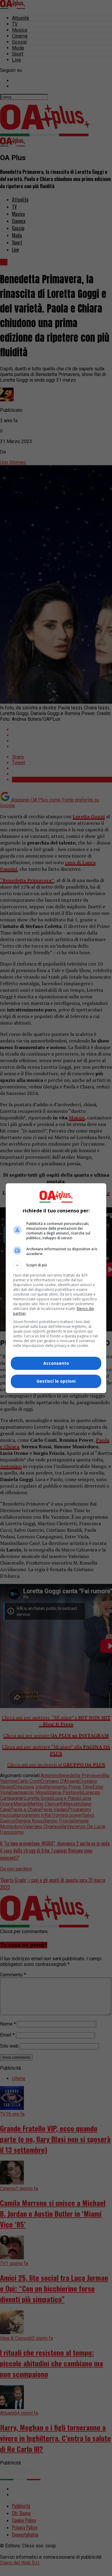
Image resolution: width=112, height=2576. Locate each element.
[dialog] (56, 1288)
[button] (56, 1265)
